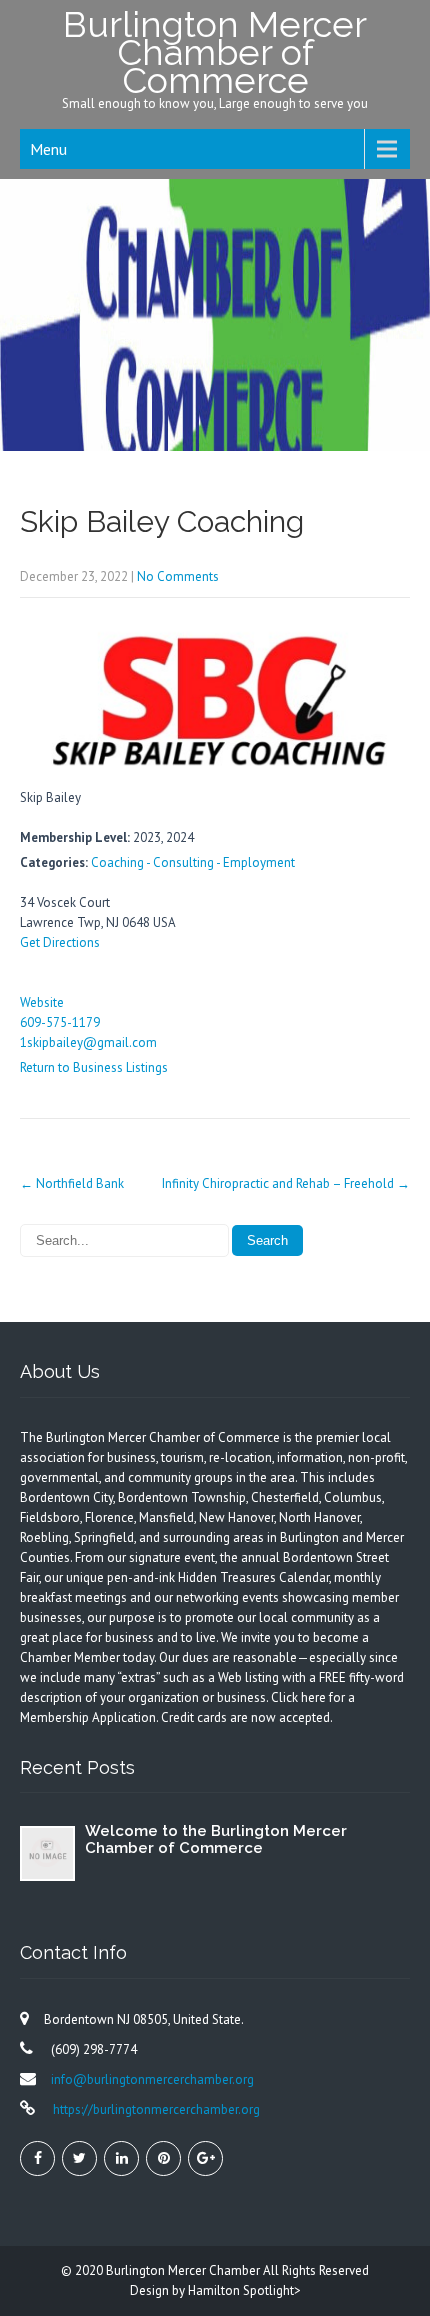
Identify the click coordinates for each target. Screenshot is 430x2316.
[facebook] (37, 2158)
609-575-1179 (60, 1022)
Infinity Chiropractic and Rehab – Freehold (286, 1183)
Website (42, 1002)
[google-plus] (205, 2158)
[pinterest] (163, 2158)
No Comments (178, 576)
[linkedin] (121, 2158)
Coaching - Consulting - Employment (193, 862)
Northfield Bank (72, 1183)
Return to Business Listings (94, 1067)
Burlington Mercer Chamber (184, 2270)
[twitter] (79, 2158)
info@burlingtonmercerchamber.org (152, 2079)
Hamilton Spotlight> (244, 2290)
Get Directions (60, 942)
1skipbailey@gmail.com (88, 1042)
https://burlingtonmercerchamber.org (155, 2109)
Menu (48, 149)
